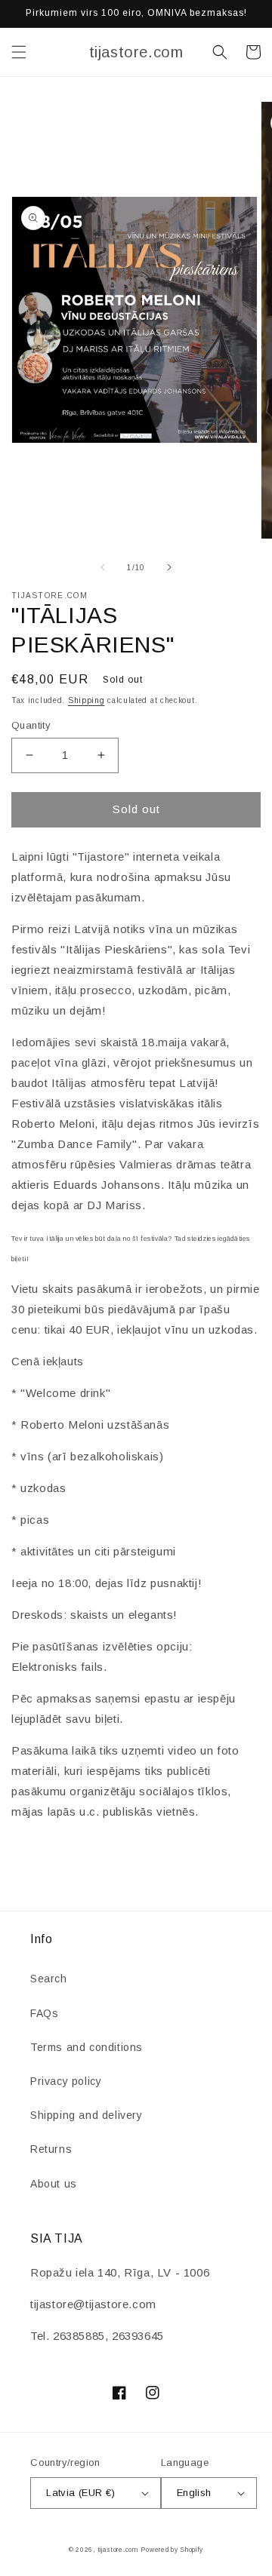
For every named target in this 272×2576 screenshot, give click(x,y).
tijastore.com (118, 2550)
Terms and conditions (87, 2047)
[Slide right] (169, 567)
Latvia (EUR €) (81, 2493)
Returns (51, 2149)
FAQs (44, 2013)
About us (54, 2184)
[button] (19, 52)
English (194, 2493)
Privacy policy (66, 2081)
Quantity (31, 725)
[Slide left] (103, 567)
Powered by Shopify (172, 2550)
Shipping (87, 700)
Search (49, 1979)
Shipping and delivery (87, 2115)
